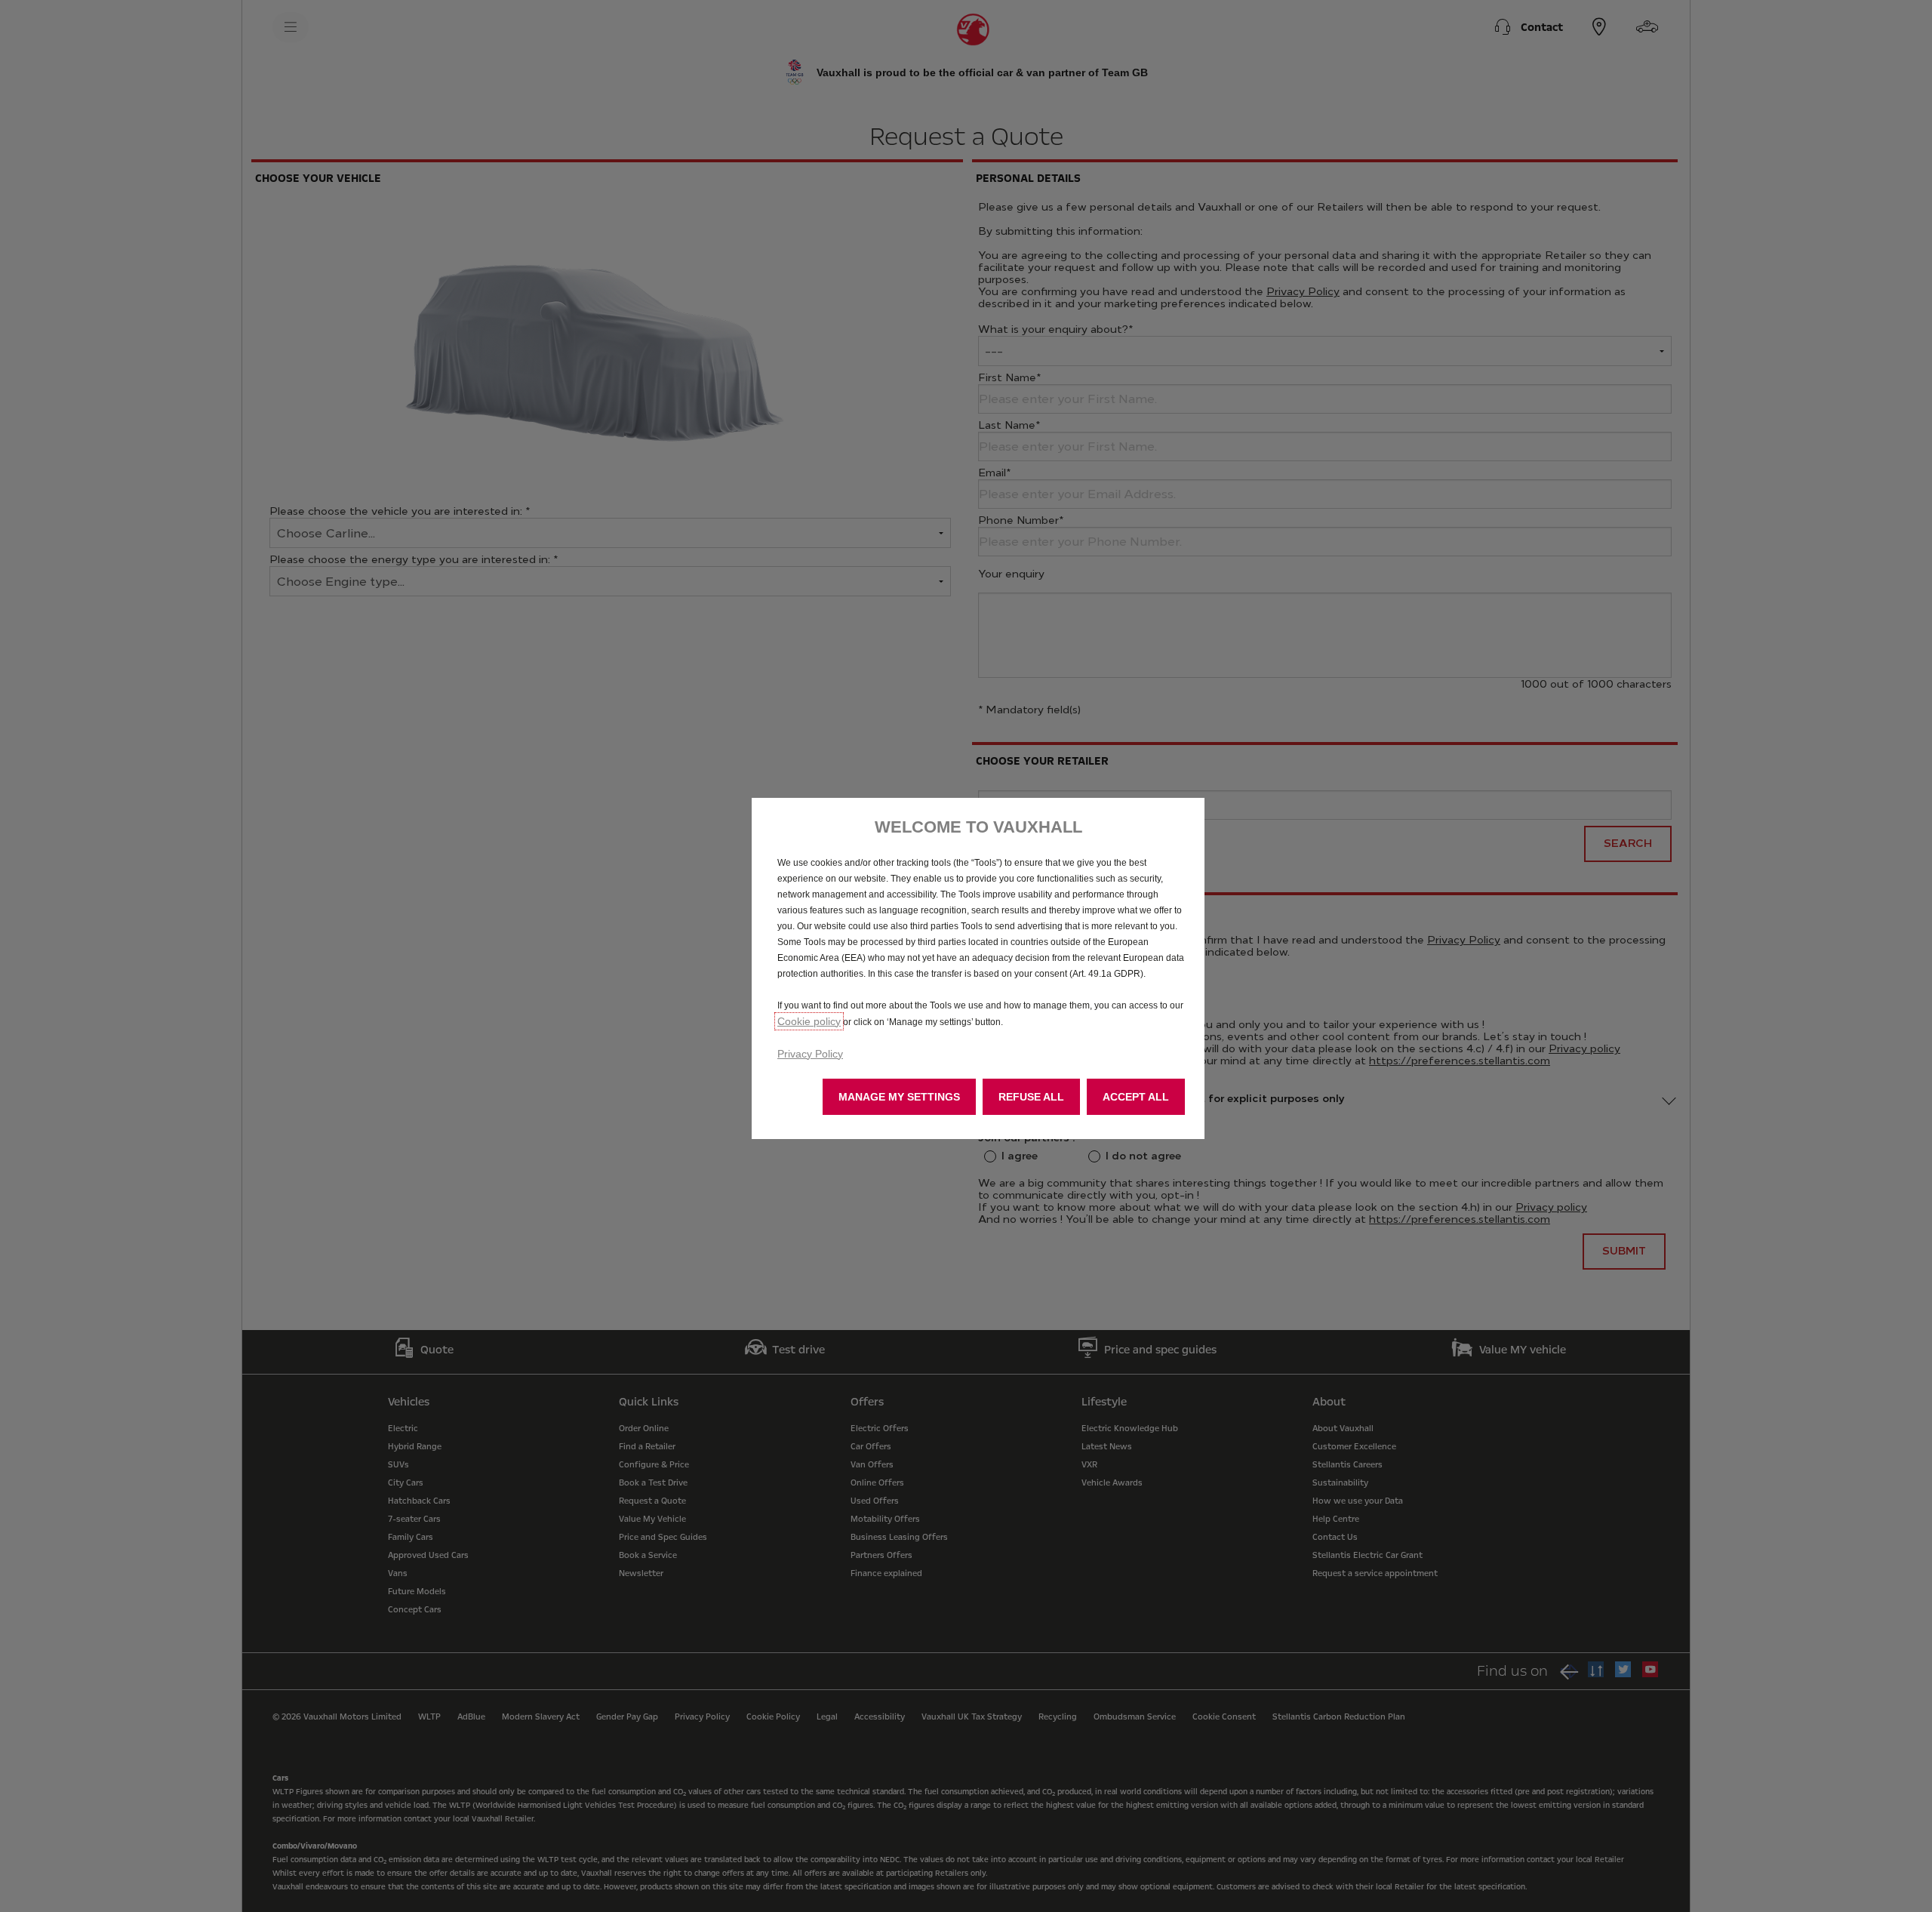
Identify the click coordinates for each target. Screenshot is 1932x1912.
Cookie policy (809, 1021)
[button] (899, 1097)
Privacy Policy (810, 1054)
